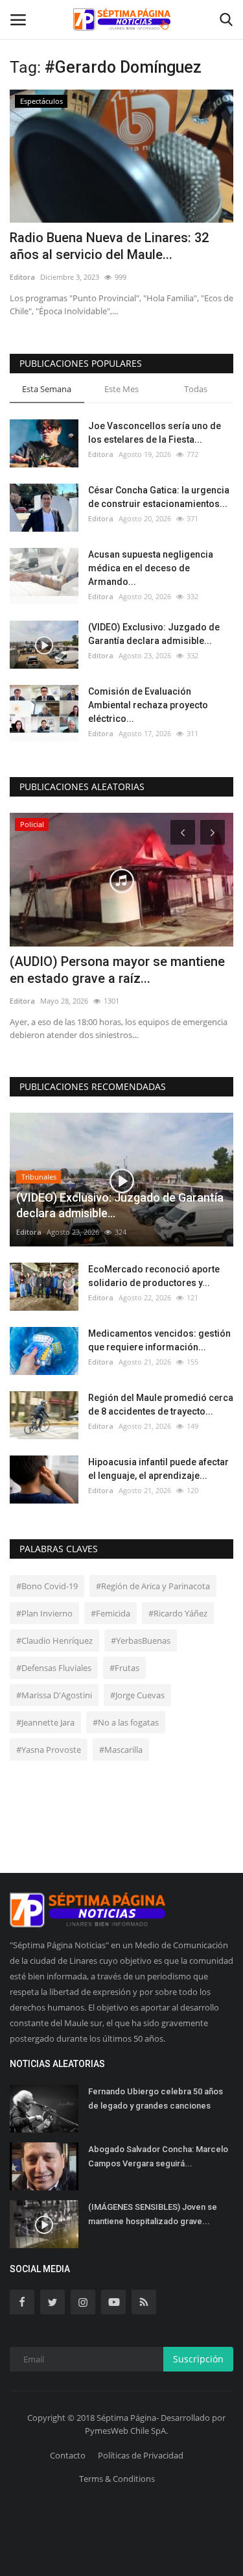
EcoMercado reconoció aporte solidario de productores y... (154, 1276)
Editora (22, 277)
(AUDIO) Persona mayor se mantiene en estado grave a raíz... (117, 970)
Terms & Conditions (117, 2479)
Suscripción (198, 2359)
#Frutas (124, 1668)
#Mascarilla (121, 1750)
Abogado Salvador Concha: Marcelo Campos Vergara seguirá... (158, 2156)
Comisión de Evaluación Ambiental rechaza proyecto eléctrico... (148, 705)
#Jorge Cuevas (137, 1695)
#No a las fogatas (126, 1722)
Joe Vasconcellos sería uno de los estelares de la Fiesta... (155, 433)
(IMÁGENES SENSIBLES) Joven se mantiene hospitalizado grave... (153, 2214)
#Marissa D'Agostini (54, 1695)
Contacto (68, 2455)
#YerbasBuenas (141, 1641)
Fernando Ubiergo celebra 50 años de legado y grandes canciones (156, 2099)
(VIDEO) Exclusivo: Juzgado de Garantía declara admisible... (154, 634)
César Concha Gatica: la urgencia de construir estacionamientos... (159, 497)
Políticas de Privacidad (141, 2455)
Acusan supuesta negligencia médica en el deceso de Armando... (151, 568)
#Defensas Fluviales (54, 1668)
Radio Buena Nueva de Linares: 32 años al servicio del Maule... (109, 246)
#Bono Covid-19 (47, 1586)
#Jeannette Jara (45, 1722)
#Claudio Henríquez (54, 1641)
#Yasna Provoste (49, 1750)
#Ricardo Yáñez (178, 1613)
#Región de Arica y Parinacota (153, 1586)
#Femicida (110, 1613)
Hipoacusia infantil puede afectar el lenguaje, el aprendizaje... (158, 1469)
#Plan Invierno (44, 1613)
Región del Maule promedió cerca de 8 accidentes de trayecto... (161, 1405)
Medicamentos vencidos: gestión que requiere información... (159, 1340)
